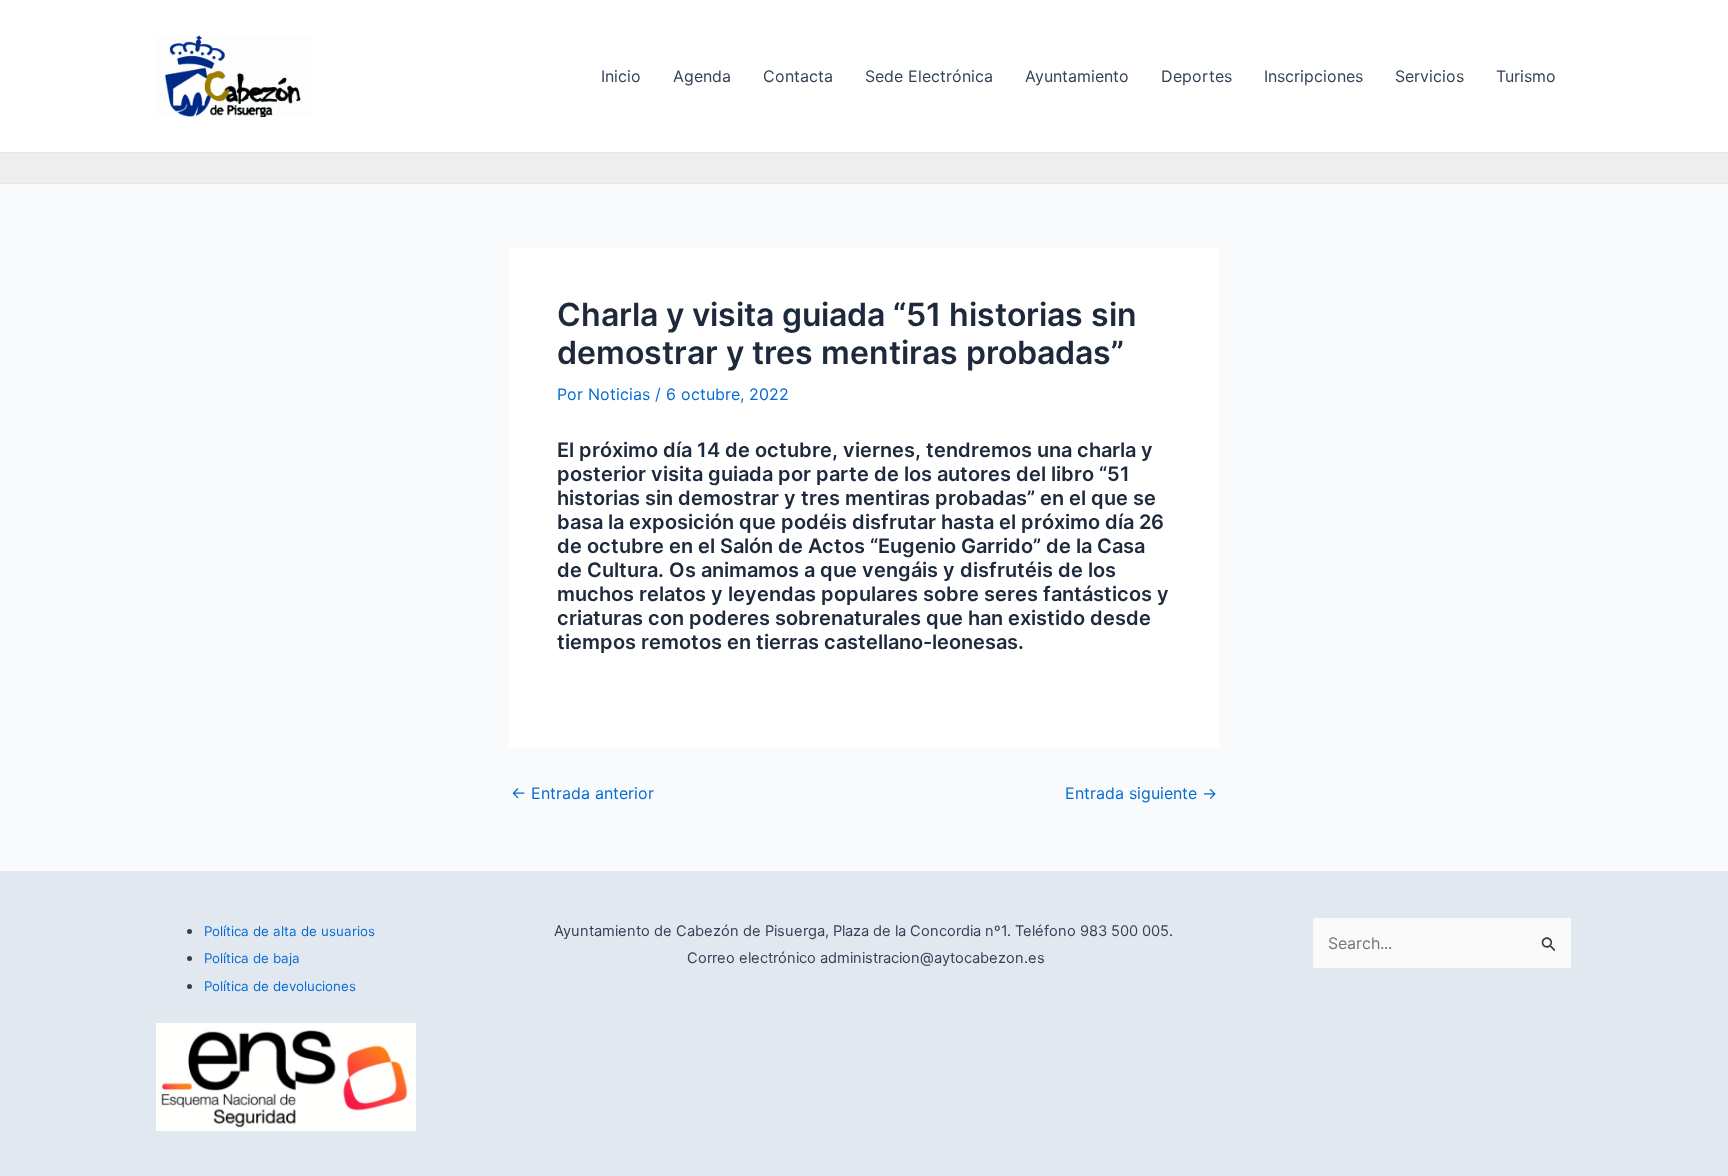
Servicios (1429, 76)
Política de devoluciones (280, 986)
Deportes (1196, 76)
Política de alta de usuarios (289, 931)
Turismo (1526, 76)
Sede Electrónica (929, 76)
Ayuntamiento (1077, 76)
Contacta (798, 76)
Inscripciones (1313, 76)
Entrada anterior (582, 793)
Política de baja (252, 958)
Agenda (702, 76)
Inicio (621, 76)
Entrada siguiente (1141, 793)
